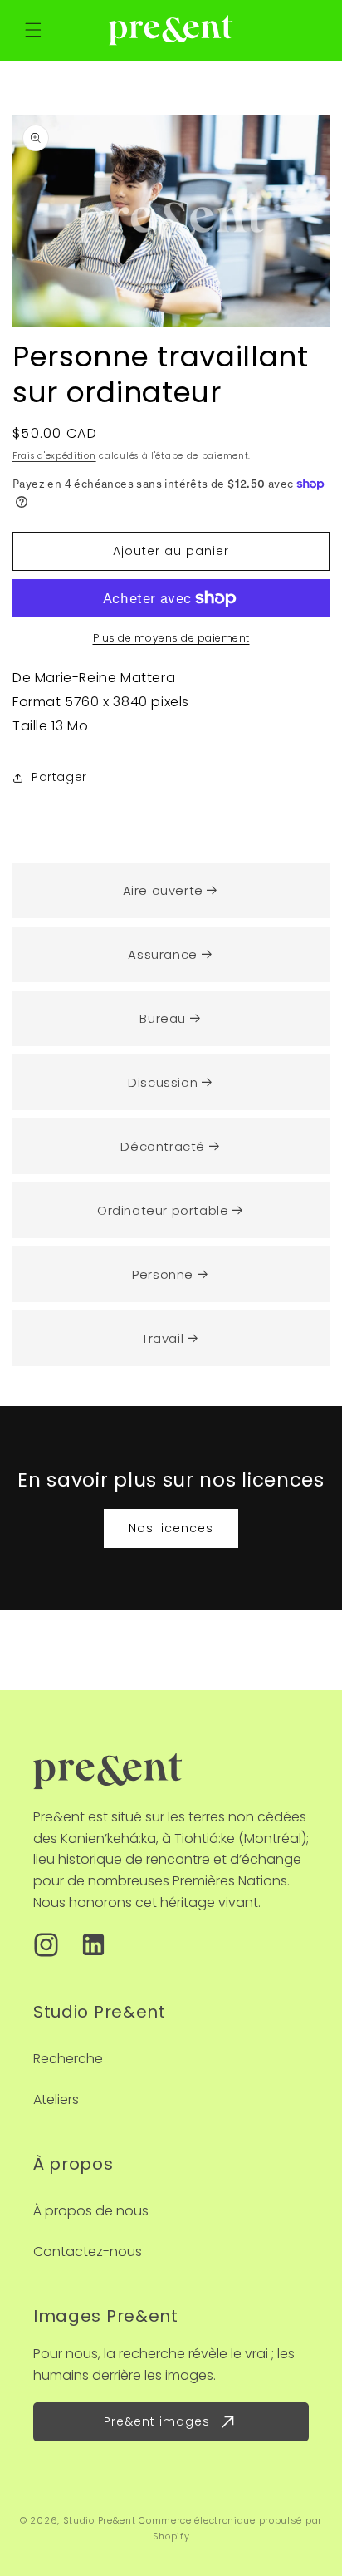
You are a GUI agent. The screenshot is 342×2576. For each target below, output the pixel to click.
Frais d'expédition (54, 456)
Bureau (163, 1018)
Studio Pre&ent (100, 2520)
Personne (163, 1274)
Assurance (162, 954)
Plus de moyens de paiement (171, 638)
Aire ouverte (163, 890)
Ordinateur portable (163, 1210)
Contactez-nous (88, 2252)
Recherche (68, 2059)
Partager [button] (59, 777)
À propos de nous (91, 2211)
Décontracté (163, 1146)
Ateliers (56, 2099)
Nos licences (171, 1528)
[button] (33, 30)
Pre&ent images (157, 2421)
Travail (163, 1338)
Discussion (163, 1082)
